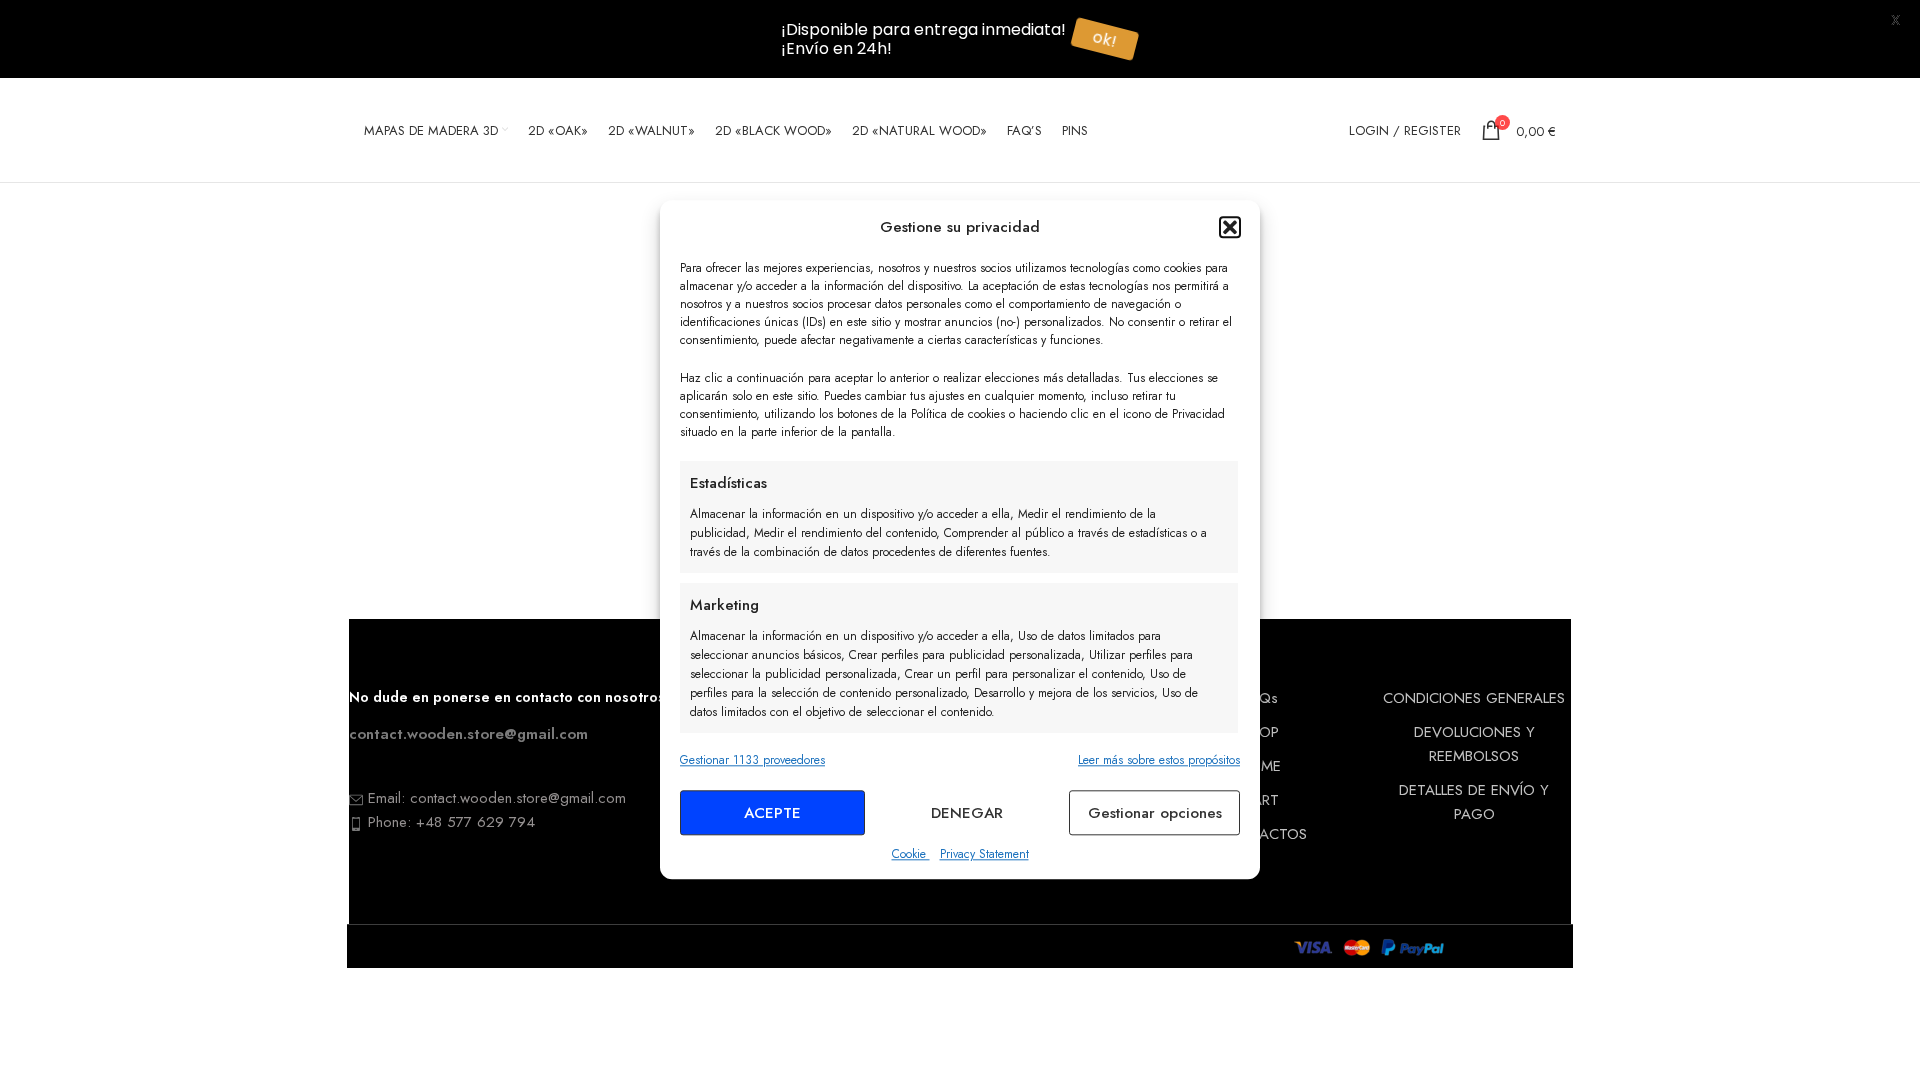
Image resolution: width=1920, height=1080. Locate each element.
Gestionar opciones (1155, 813)
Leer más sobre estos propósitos (1159, 760)
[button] (1230, 227)
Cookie (911, 855)
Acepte (772, 813)
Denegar (967, 813)
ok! (1110, 38)
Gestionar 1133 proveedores (752, 760)
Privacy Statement (984, 855)
